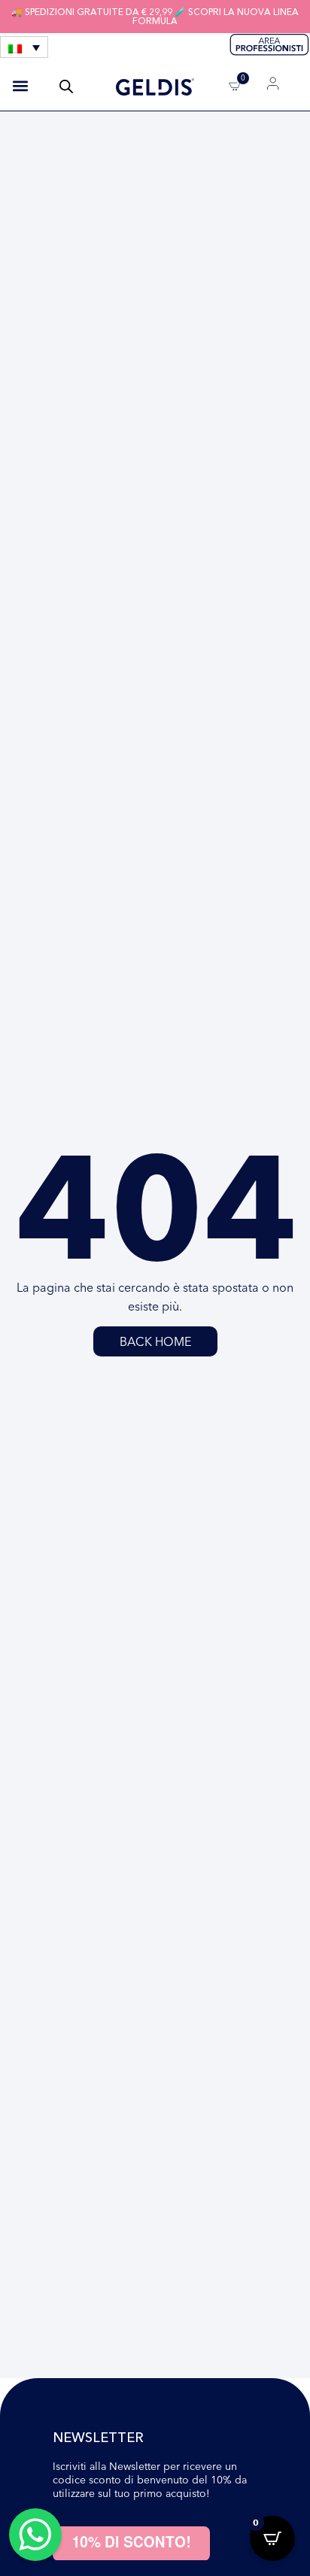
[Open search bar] (66, 86)
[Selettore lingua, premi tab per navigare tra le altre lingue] (24, 47)
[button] (20, 86)
